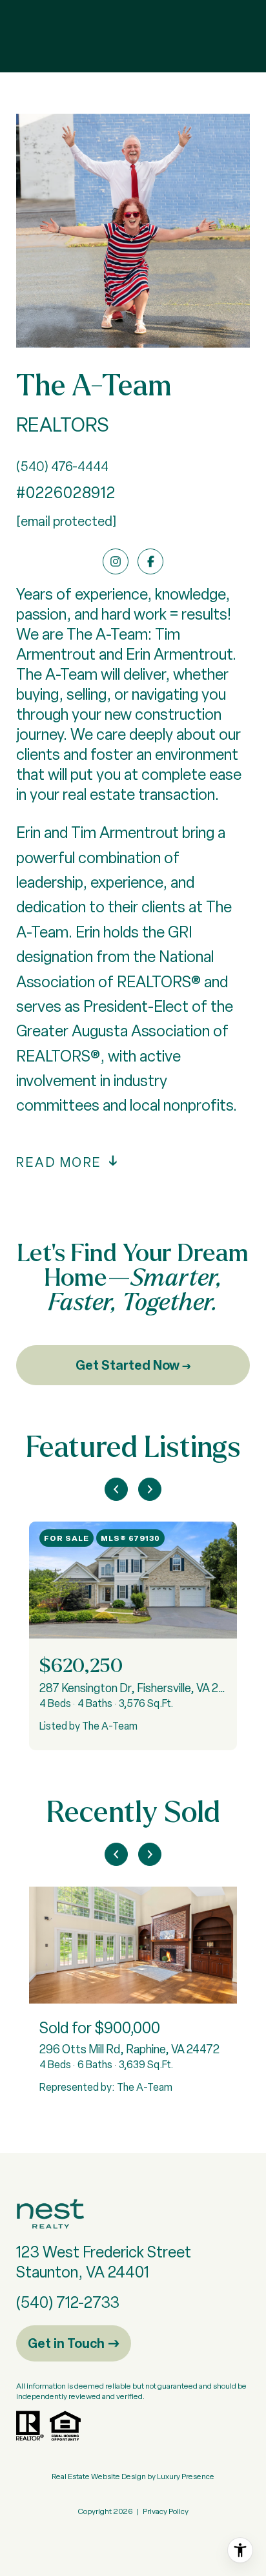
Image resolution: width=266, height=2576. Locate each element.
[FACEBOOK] (150, 561)
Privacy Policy (166, 2511)
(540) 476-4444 (62, 466)
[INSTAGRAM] (116, 561)
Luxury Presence (186, 2477)
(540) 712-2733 (68, 2302)
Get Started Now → (133, 1365)
